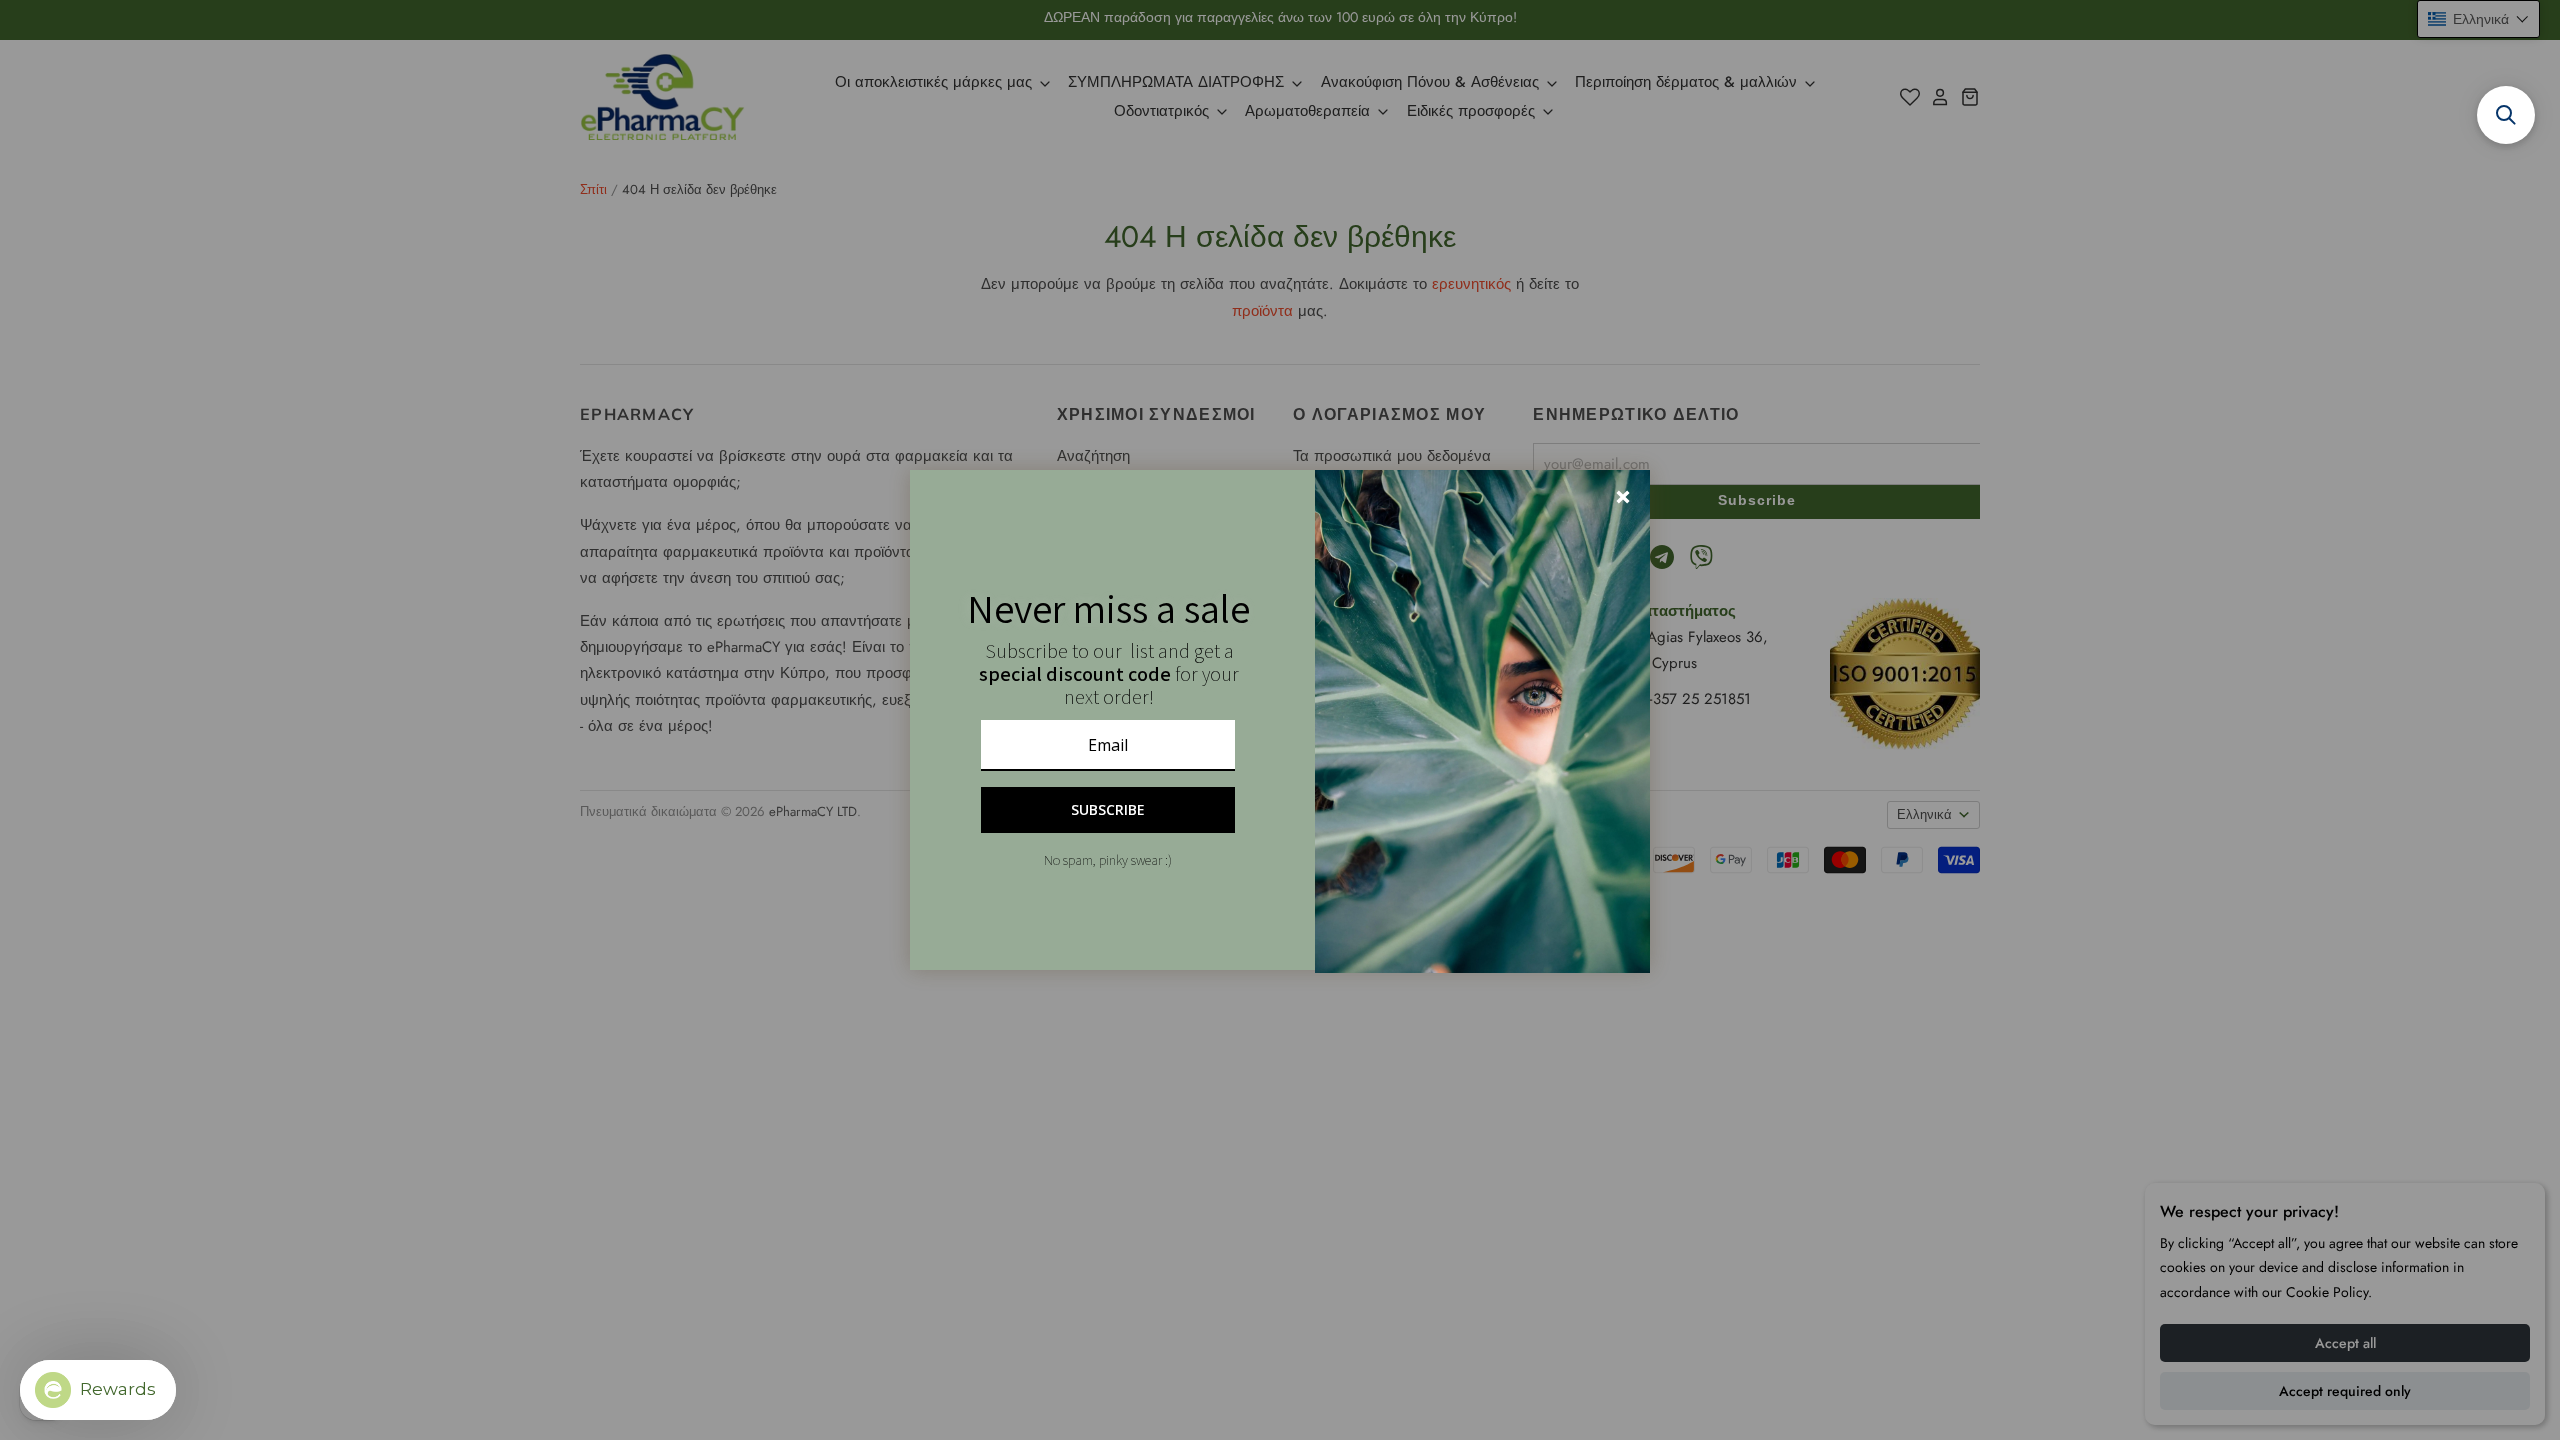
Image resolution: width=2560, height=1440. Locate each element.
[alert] (1280, 720)
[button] (2506, 115)
